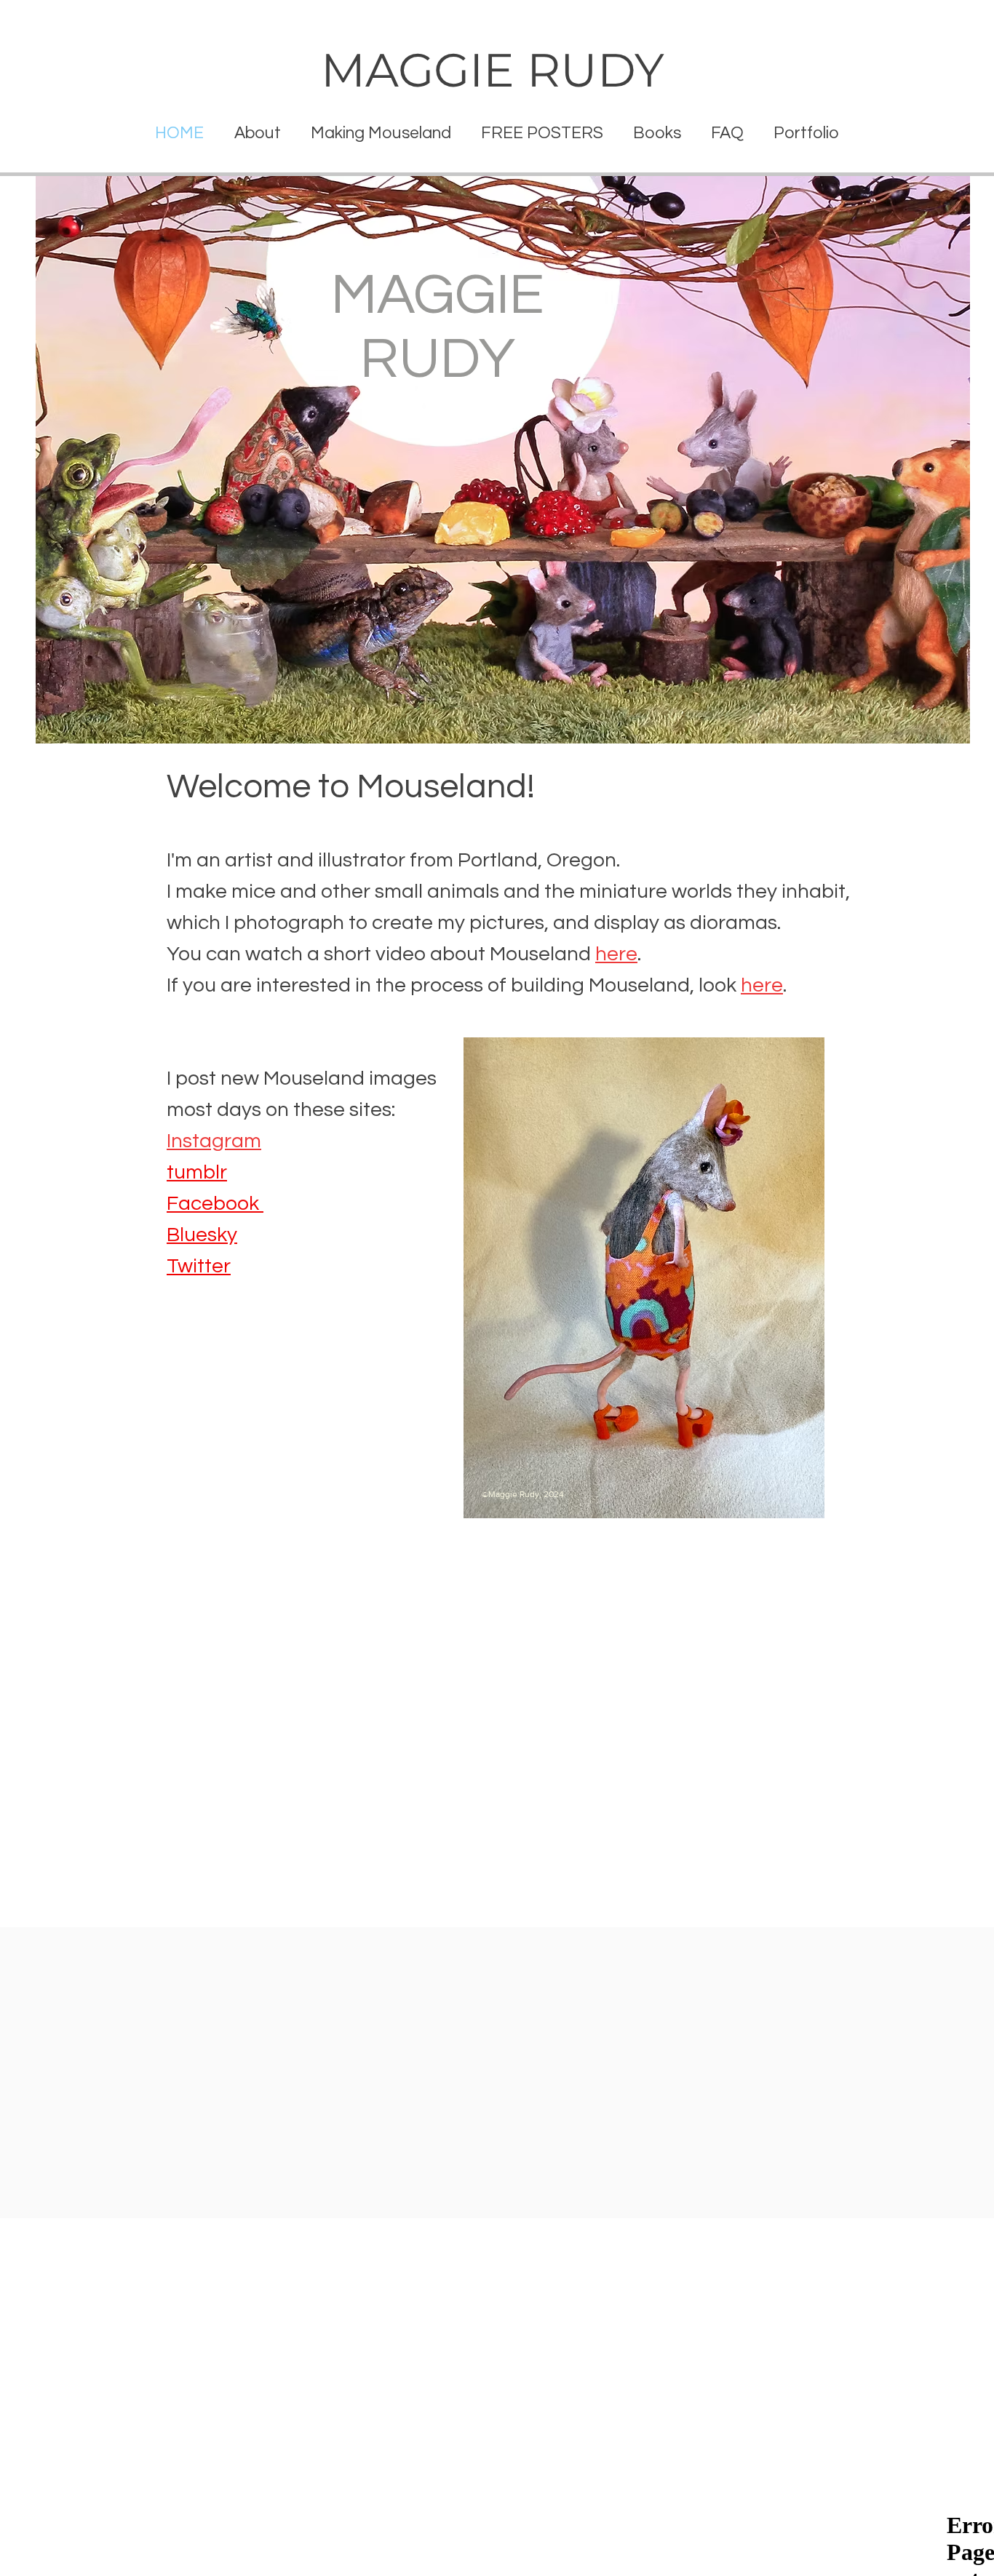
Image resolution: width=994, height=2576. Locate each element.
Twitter (199, 1266)
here (616, 954)
